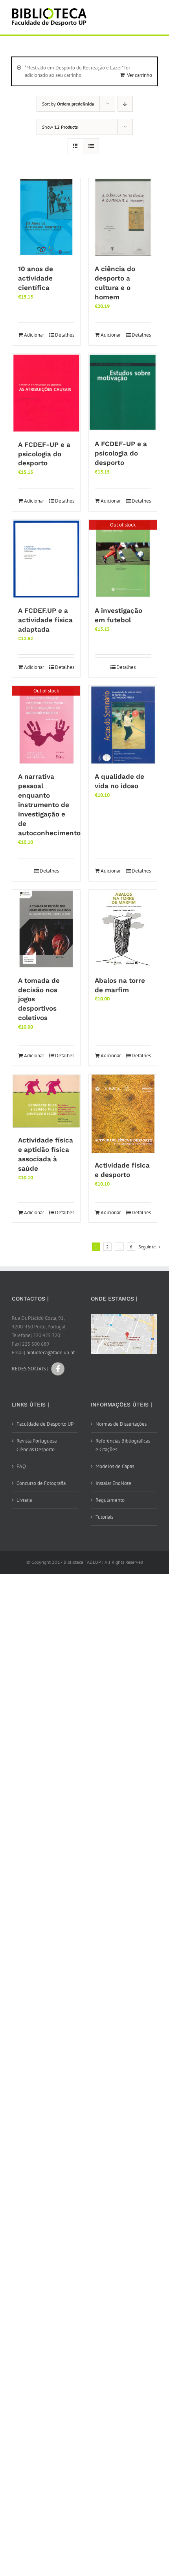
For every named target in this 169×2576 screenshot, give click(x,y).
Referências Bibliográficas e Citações (123, 1445)
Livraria (24, 1500)
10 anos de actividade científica (36, 278)
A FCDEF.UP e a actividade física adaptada (45, 620)
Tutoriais (104, 1517)
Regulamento (110, 1500)
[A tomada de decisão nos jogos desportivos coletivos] (46, 929)
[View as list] (91, 146)
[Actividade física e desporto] (123, 1114)
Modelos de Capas (115, 1466)
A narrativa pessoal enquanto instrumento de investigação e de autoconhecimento (49, 805)
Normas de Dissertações (121, 1424)
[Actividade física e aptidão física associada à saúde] (46, 1101)
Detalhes (65, 335)
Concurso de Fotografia (41, 1483)
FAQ (21, 1466)
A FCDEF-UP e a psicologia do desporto (44, 454)
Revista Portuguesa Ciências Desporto (37, 1445)
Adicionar (34, 335)
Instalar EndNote (113, 1483)
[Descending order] (125, 104)
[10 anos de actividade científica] (46, 217)
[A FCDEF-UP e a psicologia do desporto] (46, 393)
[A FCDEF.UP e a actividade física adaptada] (46, 559)
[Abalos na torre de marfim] (123, 929)
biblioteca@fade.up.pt (51, 1353)
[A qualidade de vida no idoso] (123, 725)
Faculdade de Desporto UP (45, 1424)
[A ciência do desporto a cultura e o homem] (123, 217)
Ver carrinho (140, 75)
